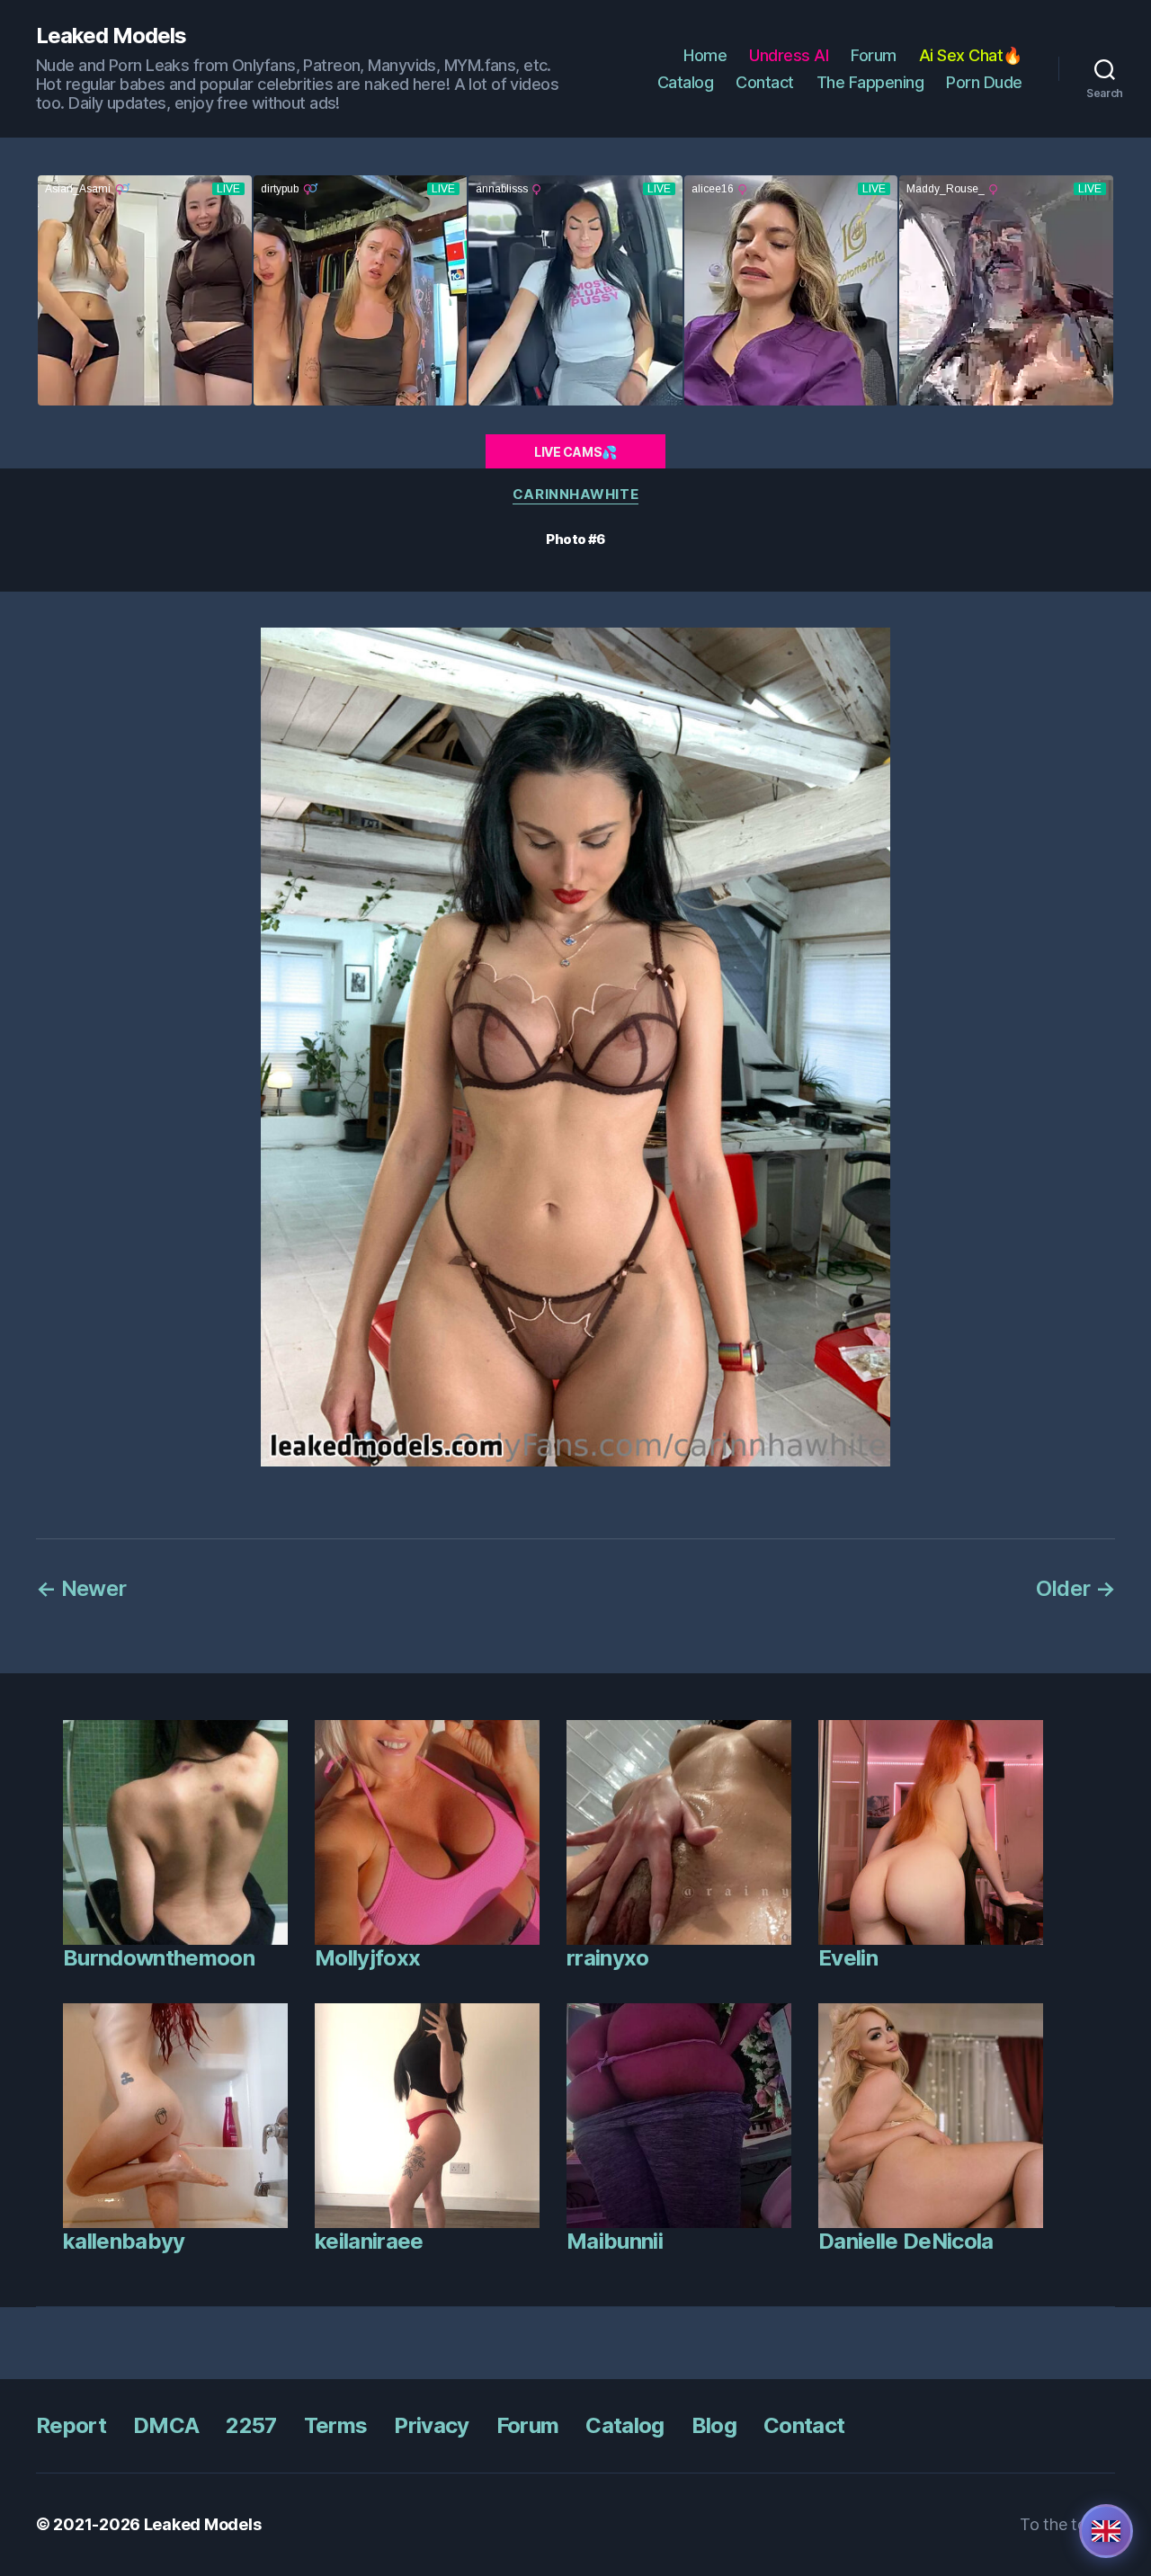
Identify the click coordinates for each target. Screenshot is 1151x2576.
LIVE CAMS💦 (575, 452)
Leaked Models (111, 36)
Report (71, 2425)
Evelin (848, 1958)
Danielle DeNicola (906, 2241)
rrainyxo (608, 1958)
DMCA (166, 2425)
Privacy (431, 2425)
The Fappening (870, 82)
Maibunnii (615, 2241)
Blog (714, 2425)
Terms (336, 2425)
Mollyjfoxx (367, 1958)
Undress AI (789, 55)
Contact (765, 82)
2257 (251, 2425)
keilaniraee (369, 2241)
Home (705, 55)
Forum (874, 55)
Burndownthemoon (159, 1958)
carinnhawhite (575, 495)
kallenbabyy (124, 2241)
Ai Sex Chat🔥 (971, 55)
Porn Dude (984, 82)
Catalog (686, 82)
